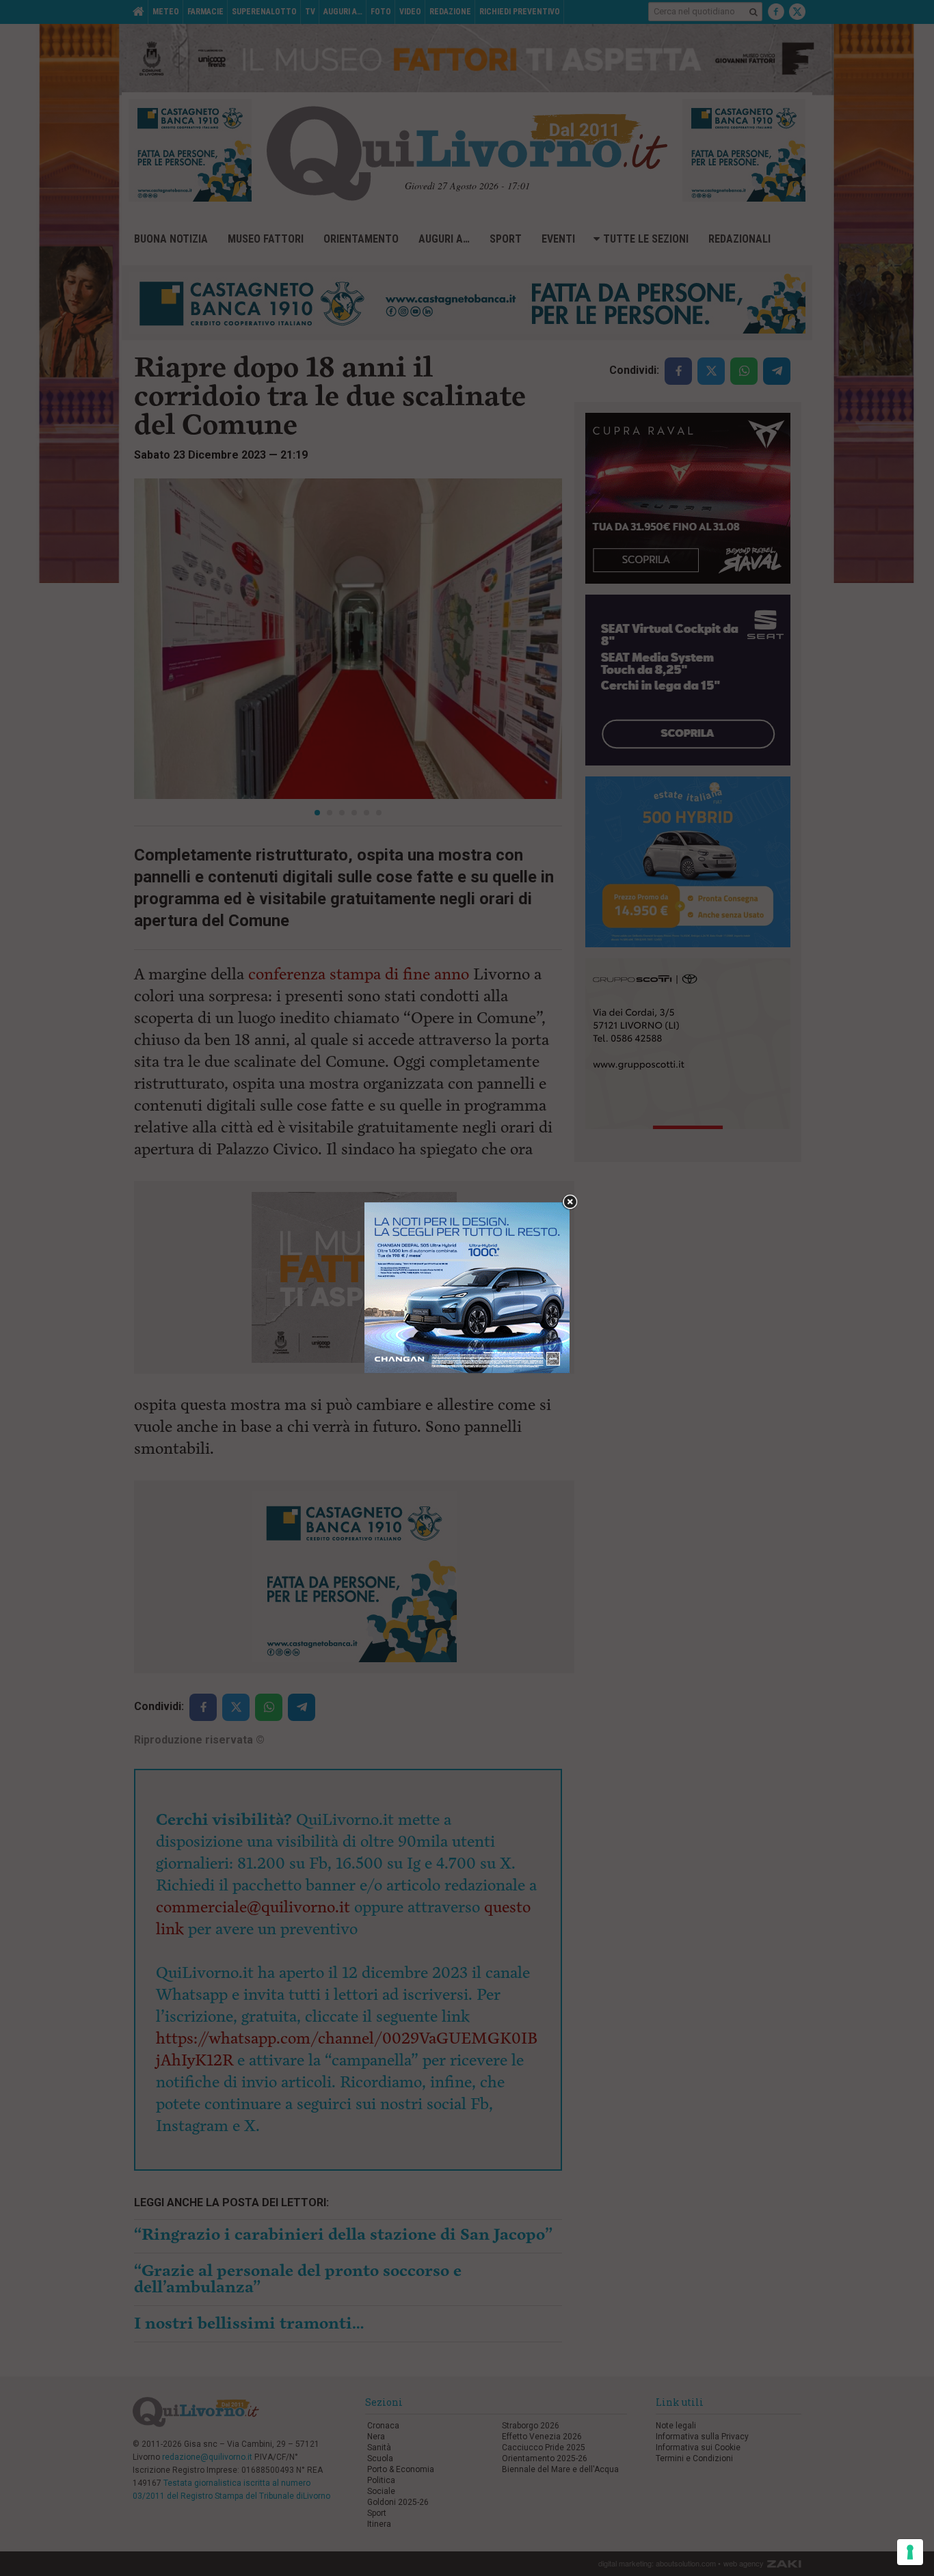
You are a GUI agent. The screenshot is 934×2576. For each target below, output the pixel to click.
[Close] (570, 1203)
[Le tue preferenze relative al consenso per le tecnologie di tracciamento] (910, 2552)
